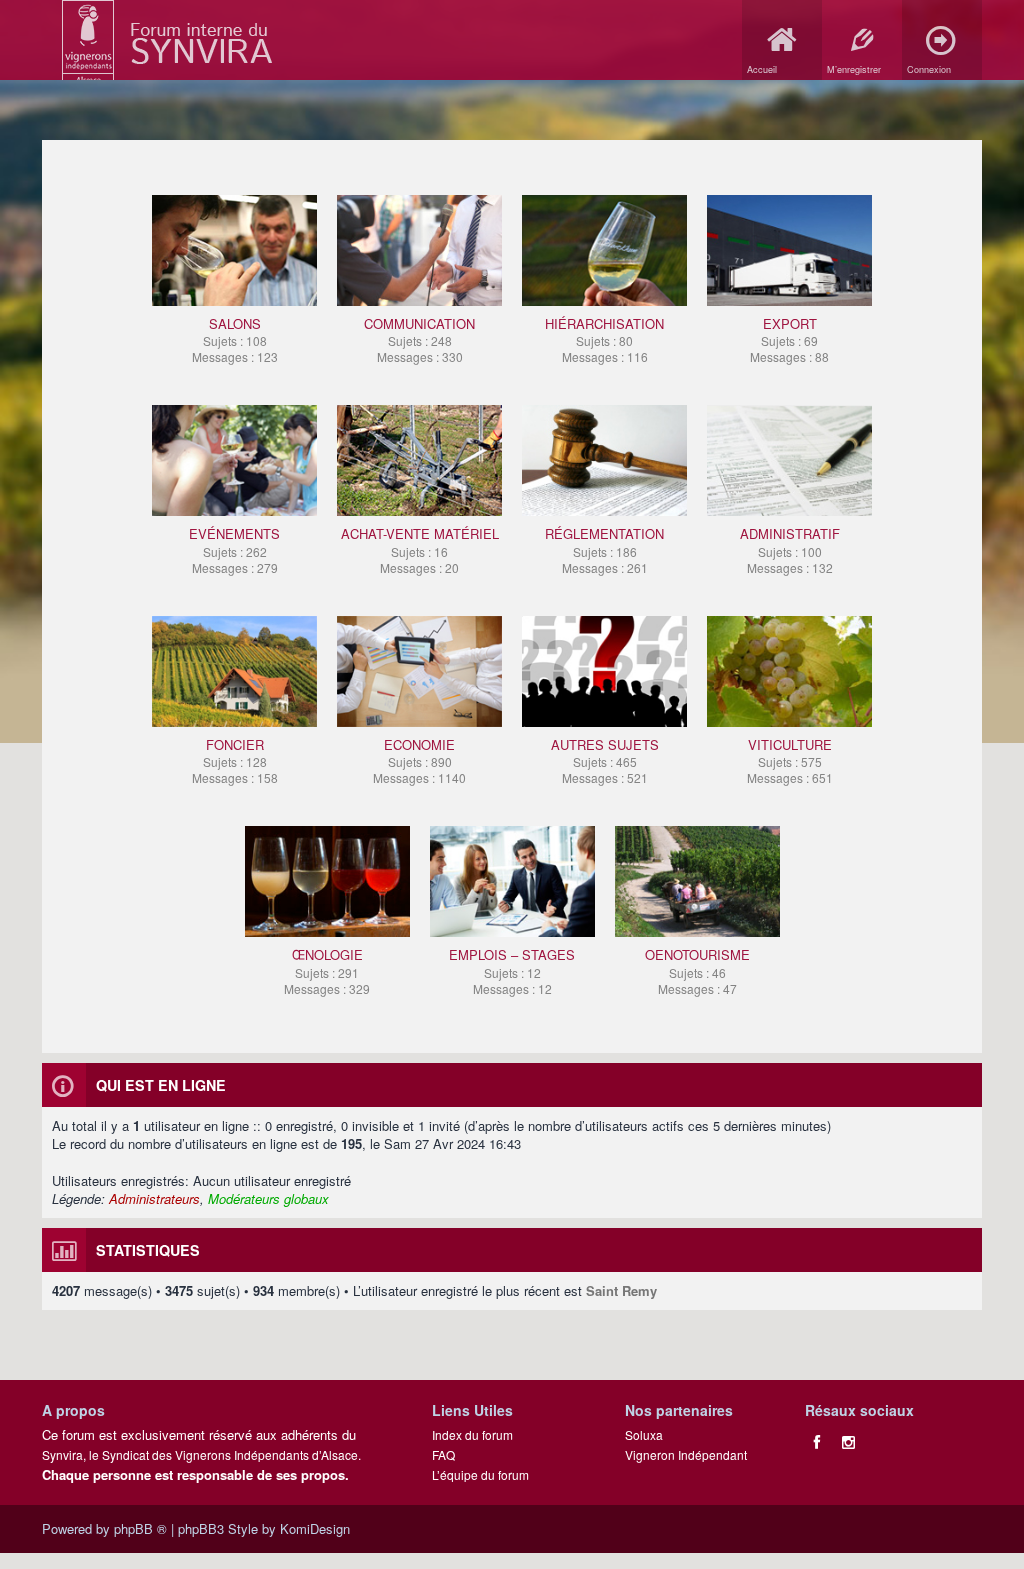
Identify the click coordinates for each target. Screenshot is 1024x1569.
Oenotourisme (697, 970)
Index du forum (472, 1434)
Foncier (235, 760)
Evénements (234, 549)
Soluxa (644, 1434)
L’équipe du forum (480, 1474)
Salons (235, 339)
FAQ (443, 1454)
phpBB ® (140, 1528)
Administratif (790, 549)
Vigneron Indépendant (686, 1454)
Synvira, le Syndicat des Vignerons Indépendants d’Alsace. (201, 1454)
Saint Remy (621, 1290)
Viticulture (790, 760)
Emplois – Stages (512, 970)
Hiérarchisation (604, 339)
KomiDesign (315, 1528)
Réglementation (604, 549)
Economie (419, 760)
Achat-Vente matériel (420, 549)
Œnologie (327, 970)
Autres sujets (605, 760)
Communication (419, 339)
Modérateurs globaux (268, 1198)
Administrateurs (154, 1198)
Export (789, 339)
